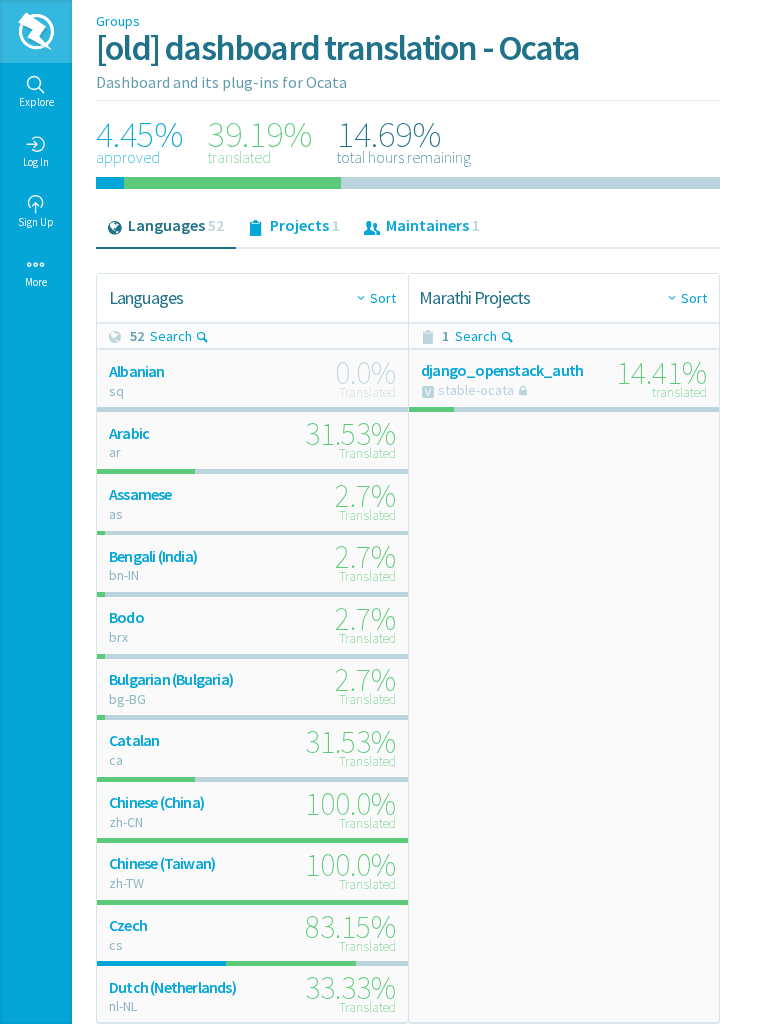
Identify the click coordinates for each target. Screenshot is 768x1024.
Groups (118, 21)
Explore (36, 102)
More (36, 282)
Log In (36, 162)
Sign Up (36, 222)
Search (171, 336)
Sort (383, 298)
